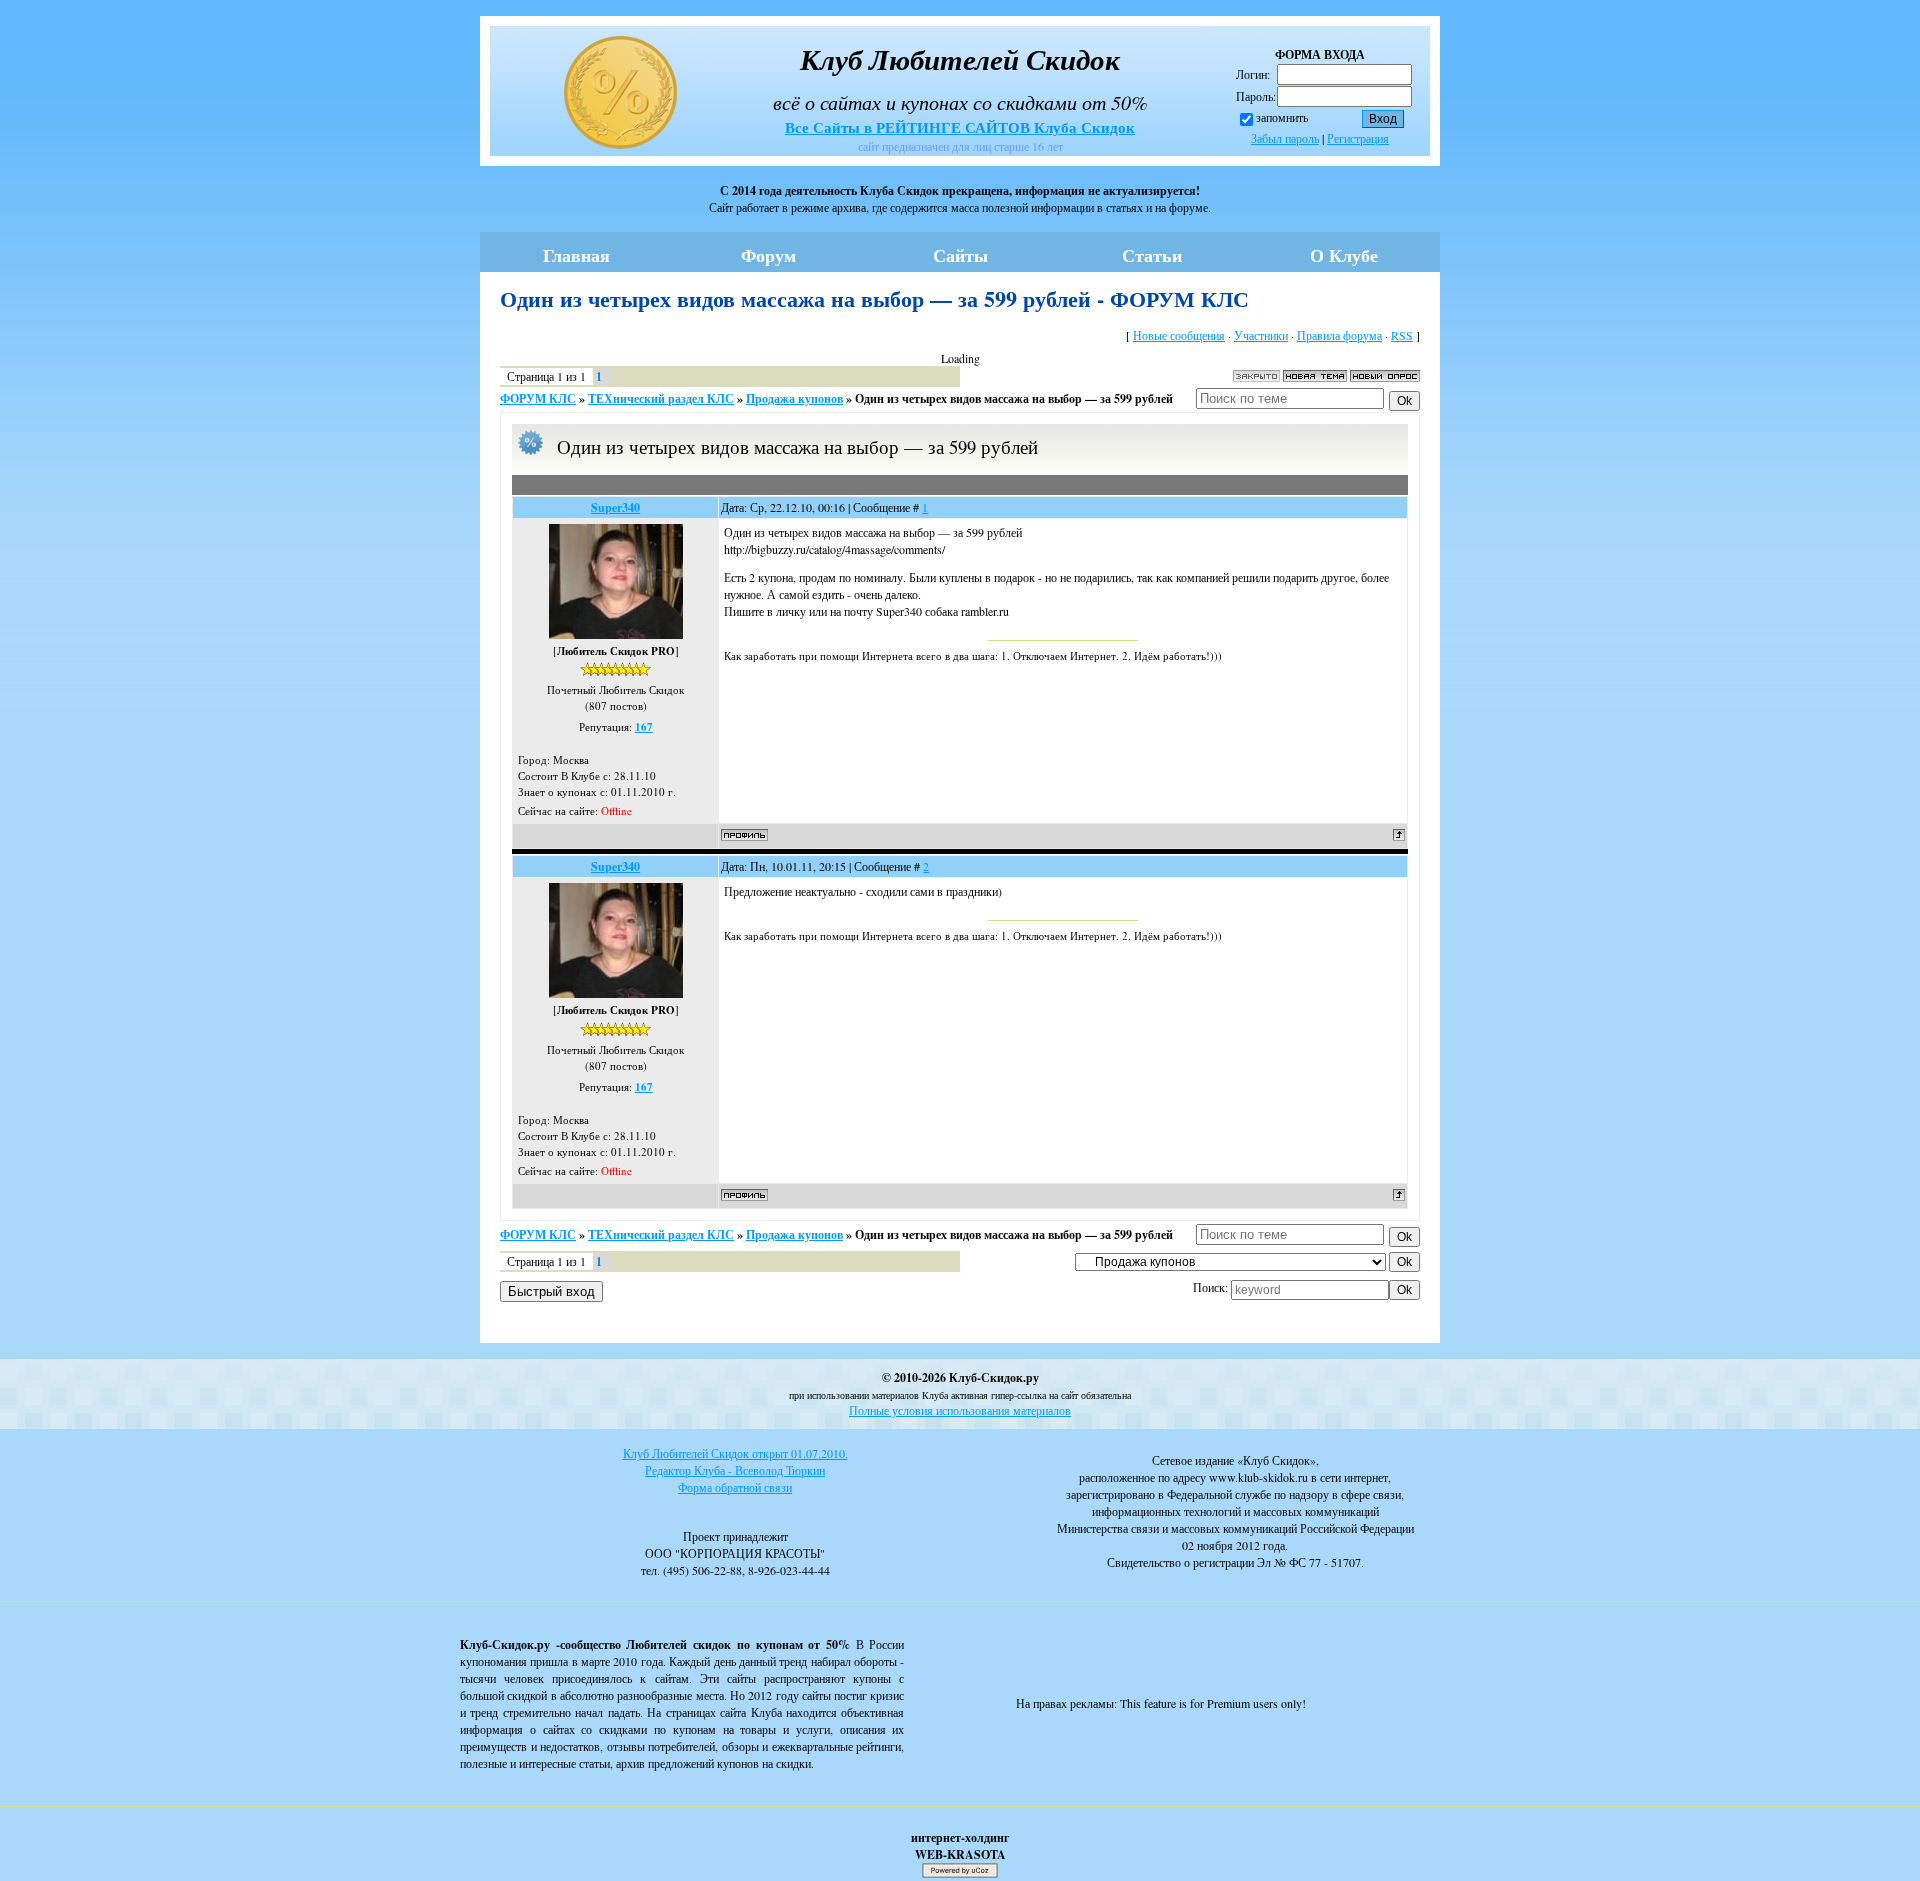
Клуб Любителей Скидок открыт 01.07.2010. (735, 1453)
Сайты (960, 255)
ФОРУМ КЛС (538, 398)
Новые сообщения (1179, 335)
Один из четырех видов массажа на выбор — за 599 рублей (1014, 398)
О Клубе (1344, 255)
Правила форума (1339, 335)
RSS (1402, 335)
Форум (768, 255)
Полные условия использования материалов (960, 1410)
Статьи (1152, 255)
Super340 (615, 507)
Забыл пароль (1285, 138)
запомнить (1282, 117)
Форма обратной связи (735, 1487)
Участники (1261, 335)
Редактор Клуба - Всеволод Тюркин (735, 1470)
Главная (576, 255)
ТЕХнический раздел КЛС (661, 398)
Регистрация (1358, 138)
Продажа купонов (794, 398)
